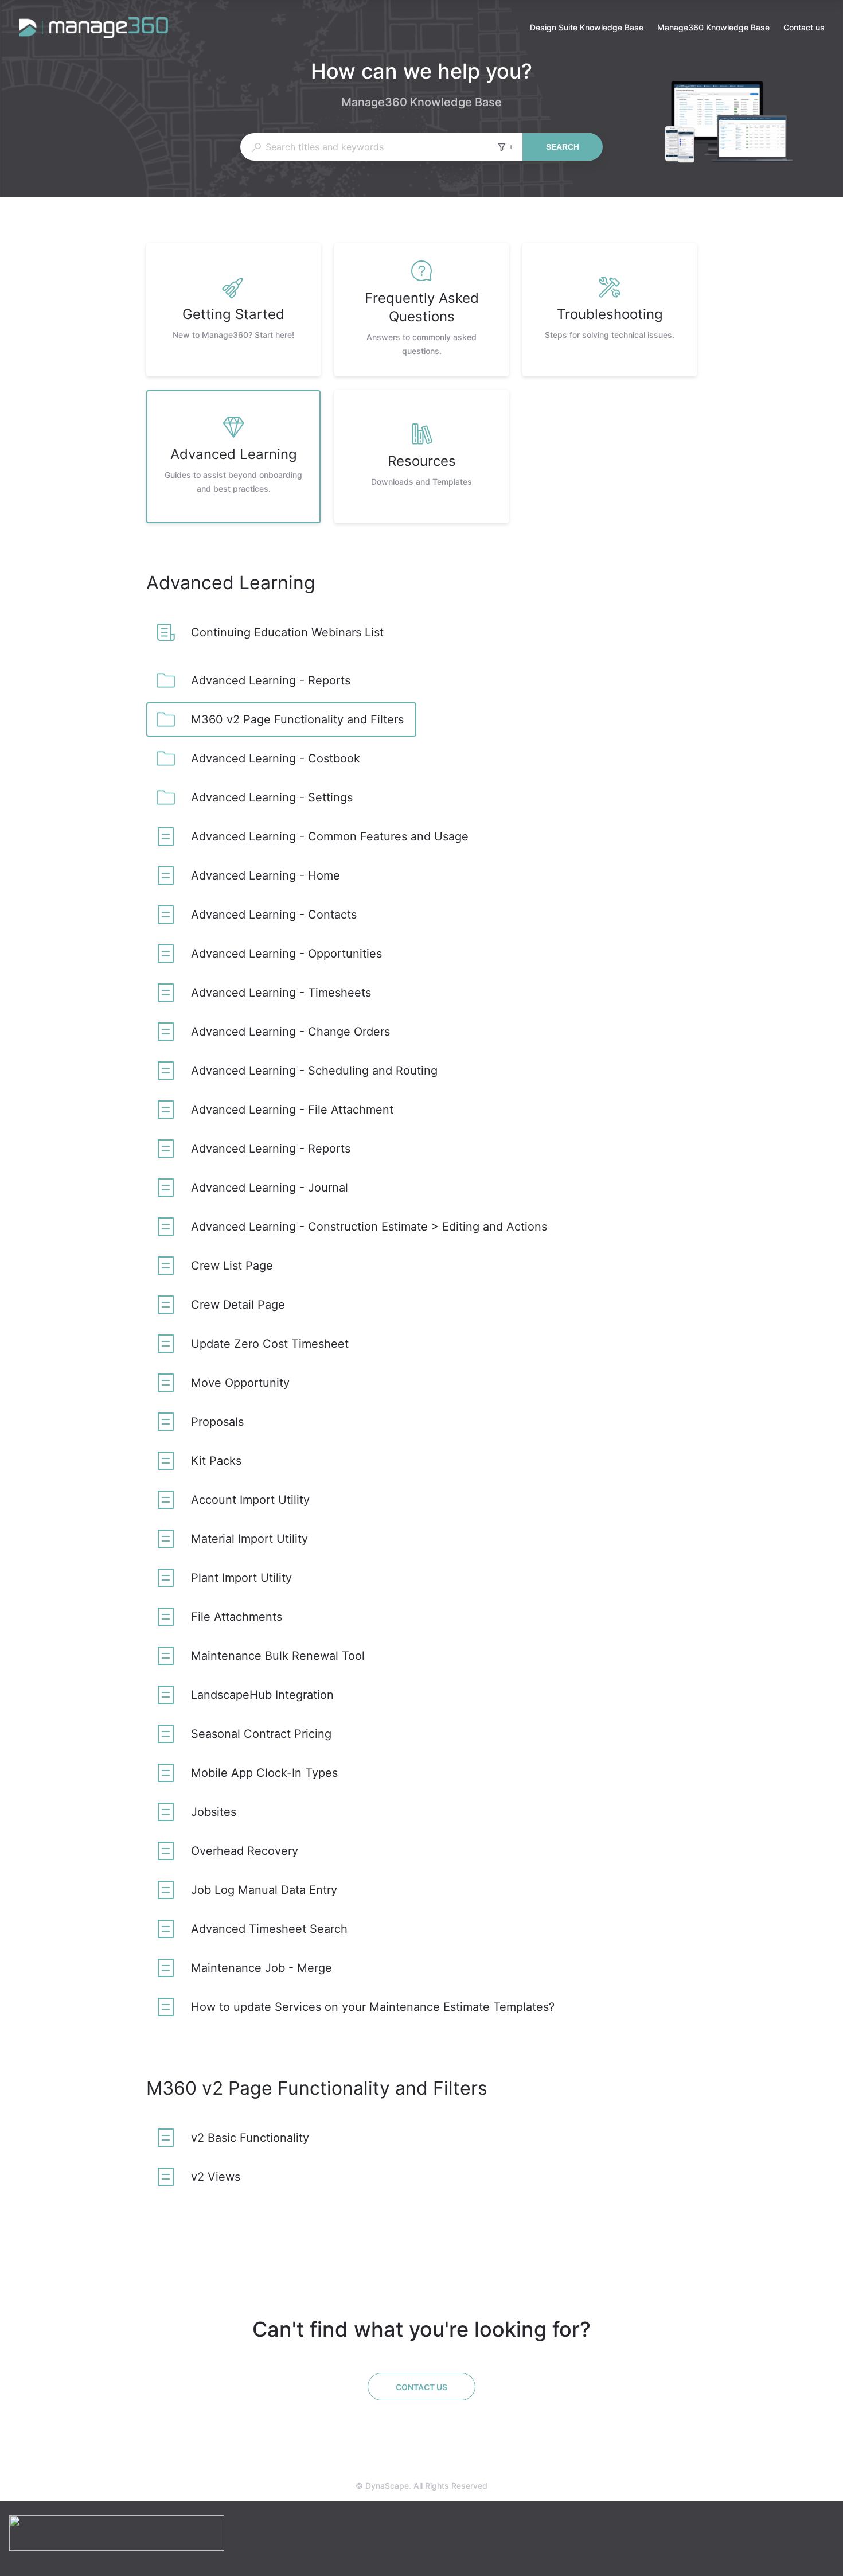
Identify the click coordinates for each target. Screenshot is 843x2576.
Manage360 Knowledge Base (713, 28)
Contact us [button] (804, 27)
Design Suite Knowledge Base (587, 28)
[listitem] (233, 310)
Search (563, 147)
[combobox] (368, 147)
